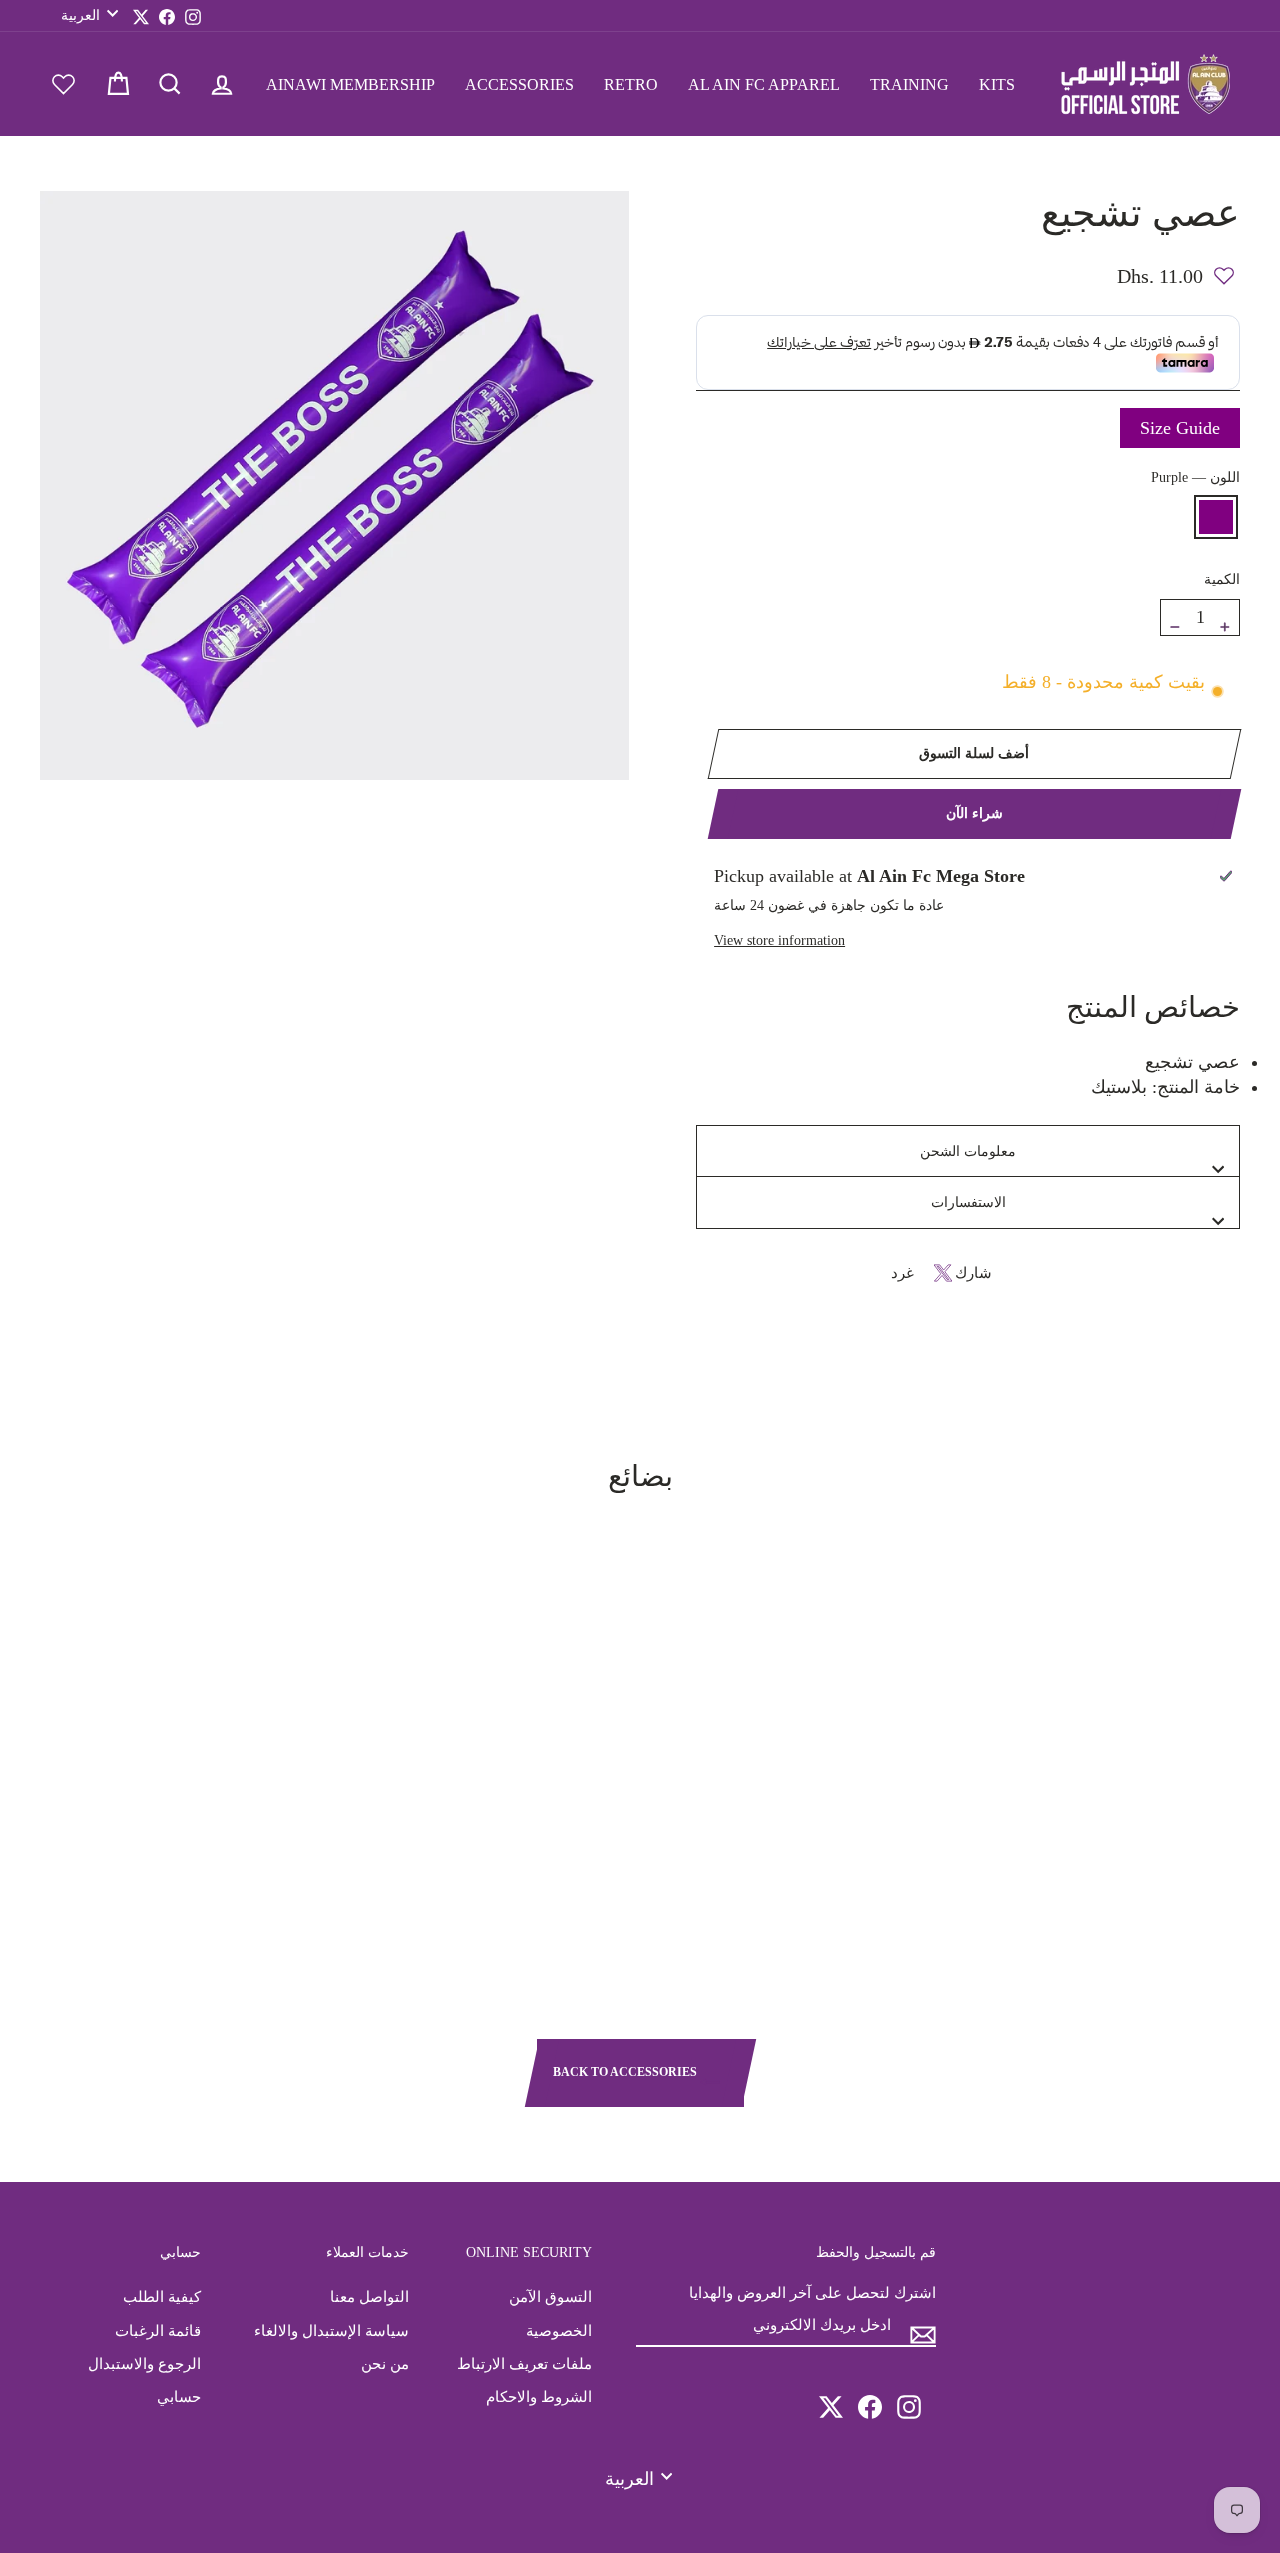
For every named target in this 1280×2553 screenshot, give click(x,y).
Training (909, 84)
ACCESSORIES (519, 84)
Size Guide (1180, 428)
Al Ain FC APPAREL (764, 84)
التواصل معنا (369, 2296)
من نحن (385, 2363)
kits (997, 84)
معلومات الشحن (968, 1151)
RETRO (631, 84)
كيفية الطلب (162, 2296)
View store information (779, 940)
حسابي (179, 2396)
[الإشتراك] (923, 2326)
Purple (1216, 517)
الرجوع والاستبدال (144, 2363)
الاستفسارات (968, 1202)
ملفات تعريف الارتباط (524, 2363)
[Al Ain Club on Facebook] (870, 2398)
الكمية (1222, 579)
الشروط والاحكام (539, 2396)
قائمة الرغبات (158, 2330)
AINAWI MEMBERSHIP (350, 84)
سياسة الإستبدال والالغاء (331, 2330)
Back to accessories (626, 2072)
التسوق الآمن (550, 2296)
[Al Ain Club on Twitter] (831, 2398)
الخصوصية (559, 2330)
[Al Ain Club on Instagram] (909, 2398)
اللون (1195, 477)
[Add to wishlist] (1224, 267)
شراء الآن (974, 813)
